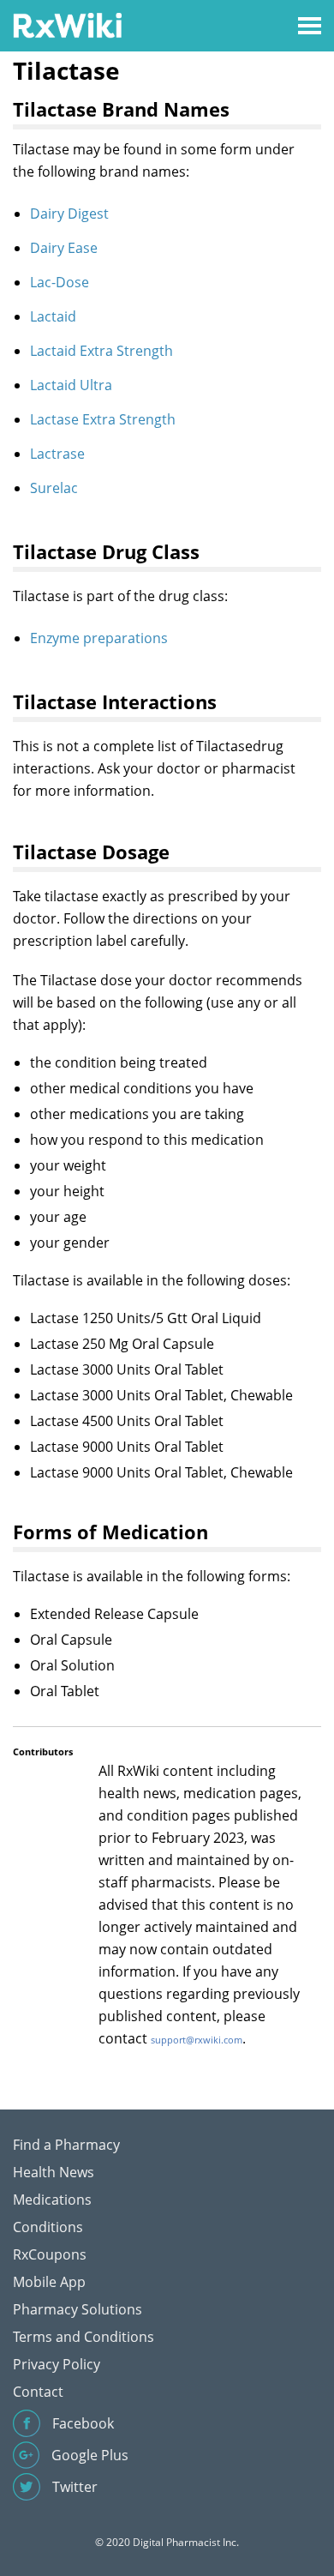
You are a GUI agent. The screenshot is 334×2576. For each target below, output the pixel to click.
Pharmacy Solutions (78, 2309)
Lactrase (57, 454)
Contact (38, 2392)
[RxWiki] (67, 24)
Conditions (48, 2227)
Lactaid (53, 316)
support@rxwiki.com (197, 2040)
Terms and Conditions (83, 2337)
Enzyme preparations (99, 638)
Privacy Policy (57, 2364)
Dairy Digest (69, 214)
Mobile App (49, 2282)
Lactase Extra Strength (103, 419)
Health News (54, 2172)
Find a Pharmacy (66, 2145)
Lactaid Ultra (71, 385)
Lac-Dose (60, 282)
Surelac (54, 488)
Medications (52, 2200)
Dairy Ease (64, 248)
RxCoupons (50, 2254)
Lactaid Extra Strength (101, 351)
